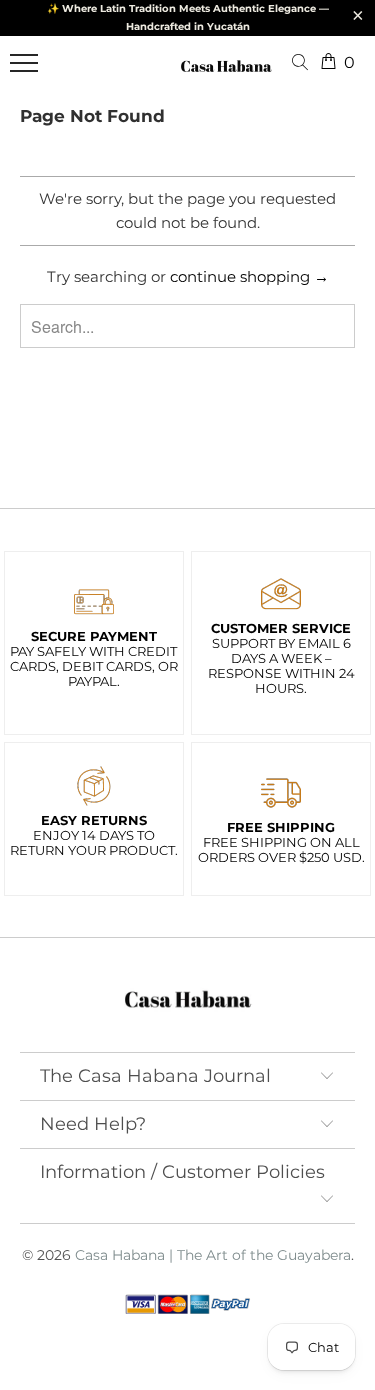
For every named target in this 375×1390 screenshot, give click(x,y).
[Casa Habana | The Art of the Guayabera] (226, 74)
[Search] (304, 63)
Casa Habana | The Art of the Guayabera (213, 1255)
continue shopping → (249, 276)
